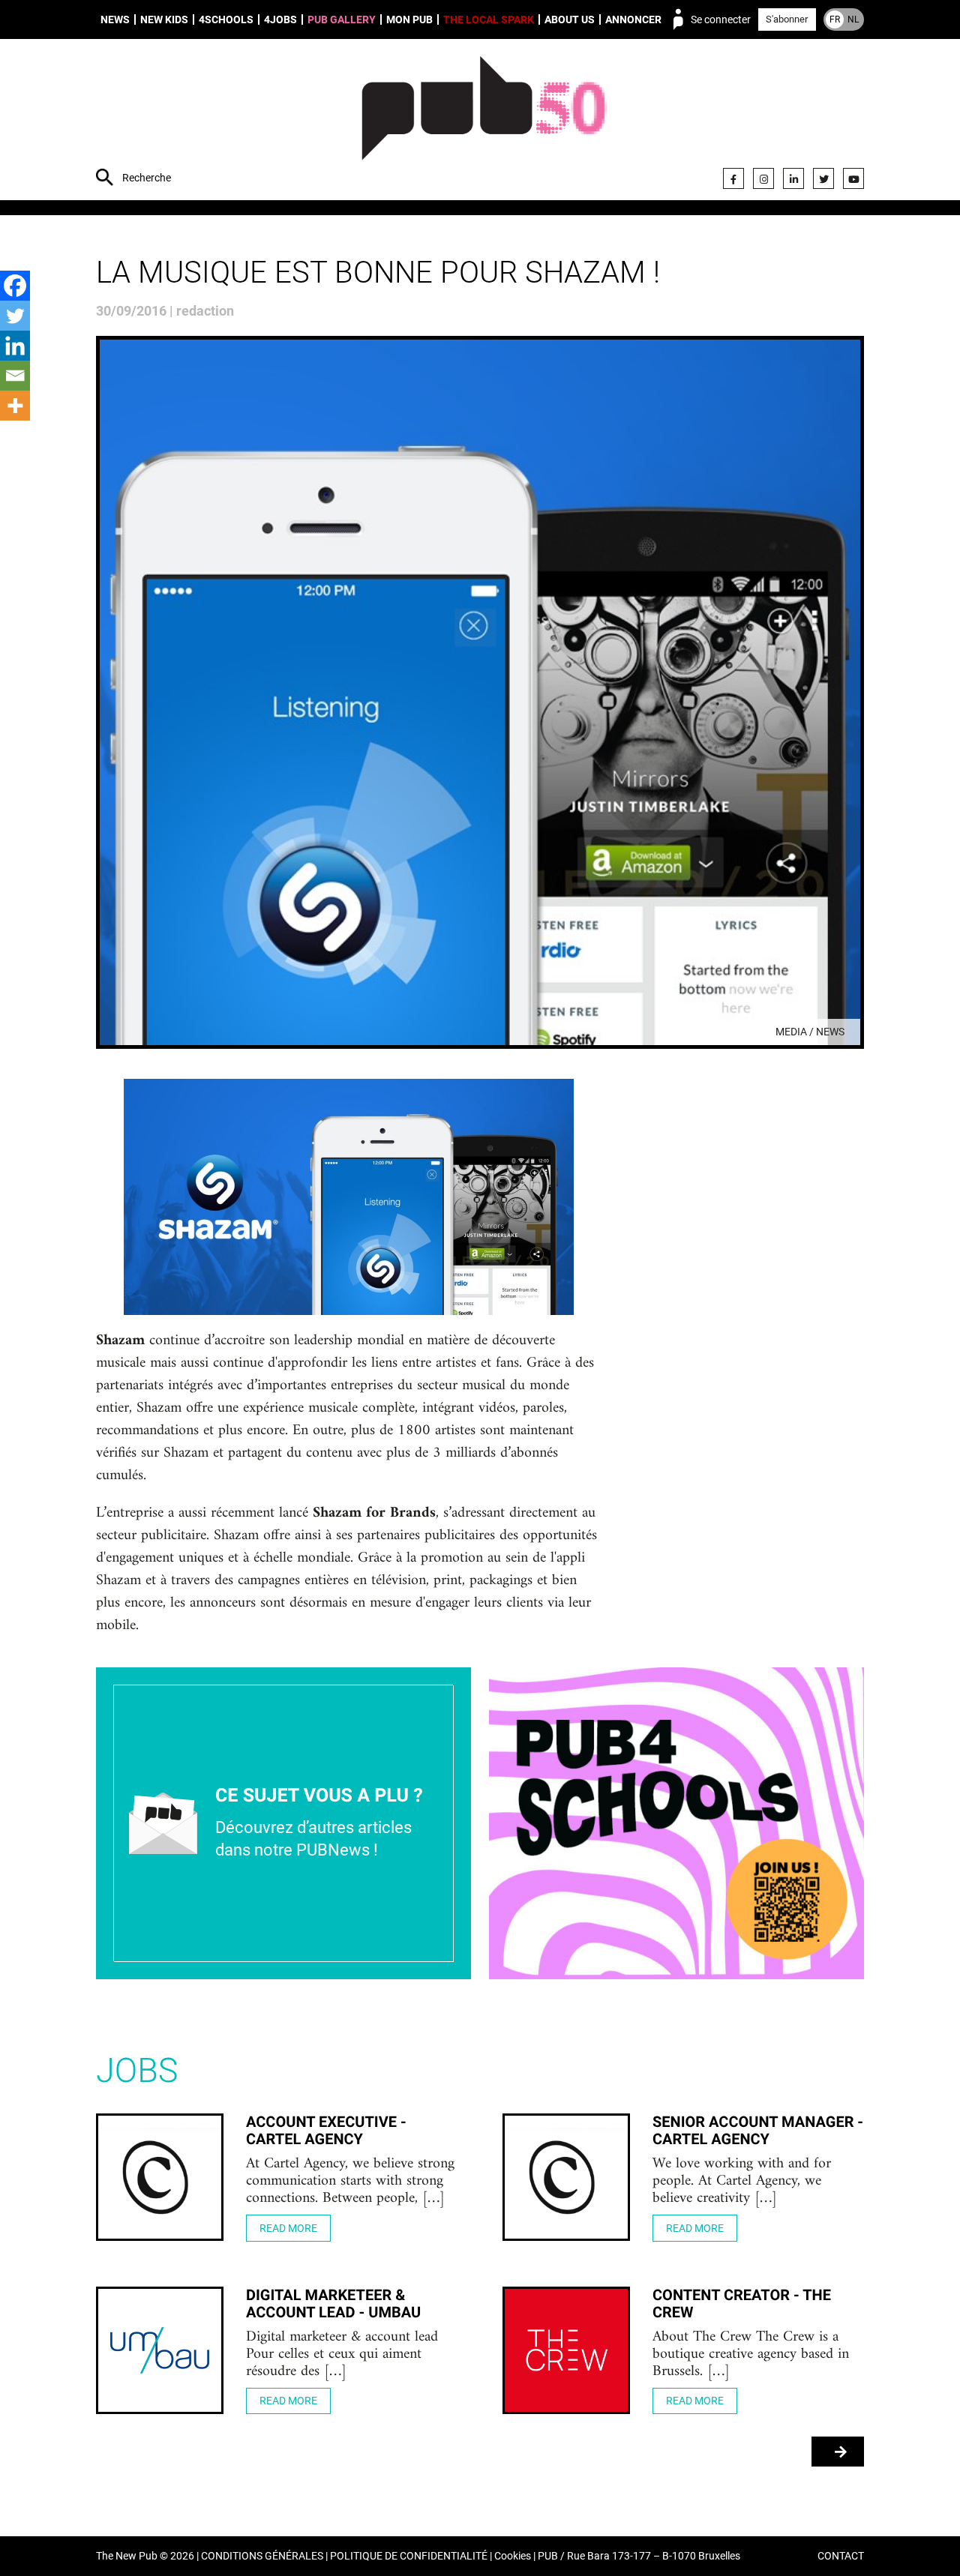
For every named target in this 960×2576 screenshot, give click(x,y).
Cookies (513, 2556)
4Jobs (280, 19)
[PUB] (484, 121)
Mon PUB (409, 19)
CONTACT (841, 2556)
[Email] (15, 376)
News (115, 19)
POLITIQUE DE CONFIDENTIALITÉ (409, 2556)
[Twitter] (823, 178)
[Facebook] (733, 178)
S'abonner (787, 19)
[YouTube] (853, 178)
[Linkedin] (15, 346)
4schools (226, 19)
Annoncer (633, 19)
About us (570, 19)
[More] (15, 406)
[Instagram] (763, 178)
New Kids (164, 19)
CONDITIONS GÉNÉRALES (262, 2556)
